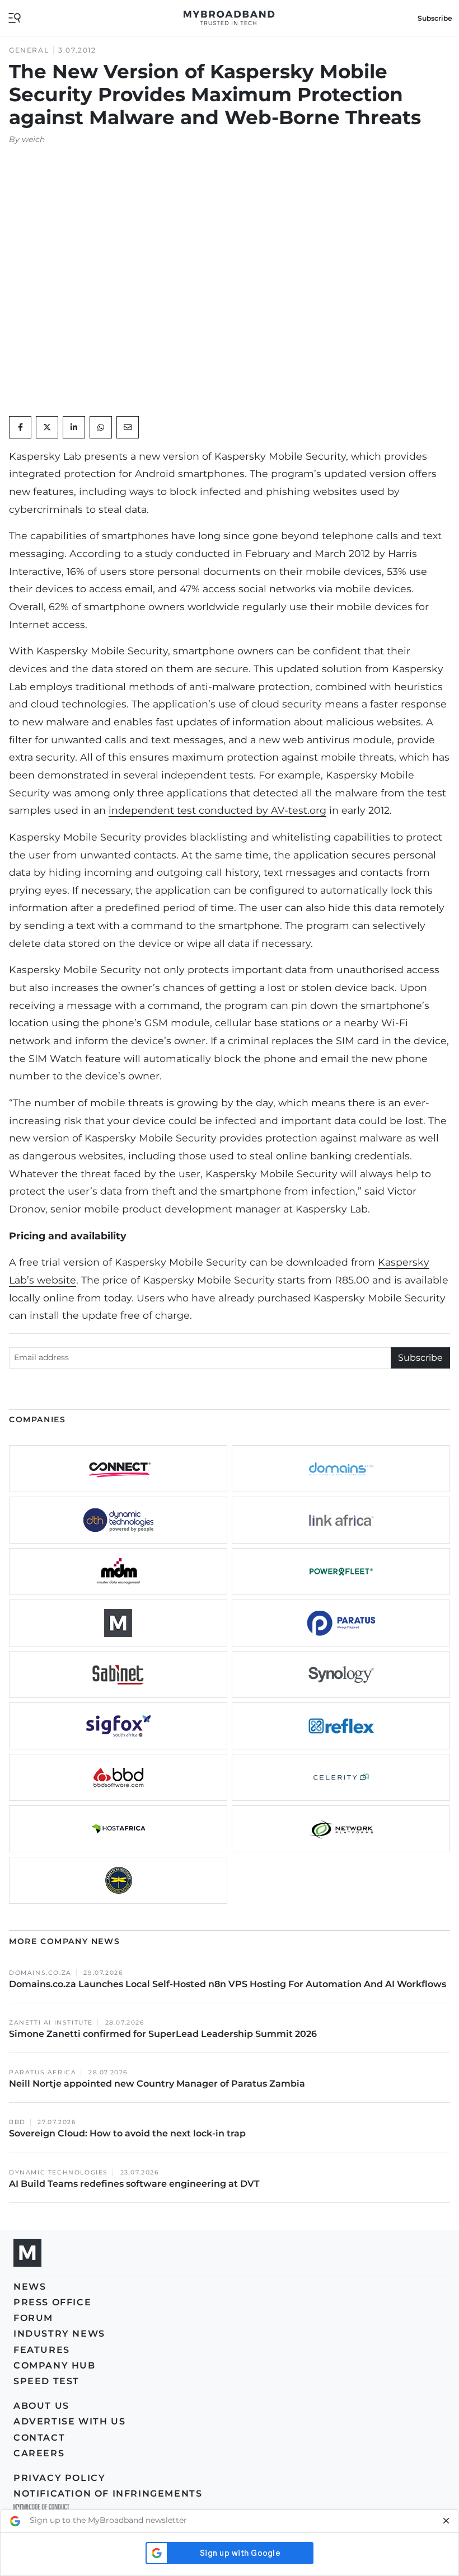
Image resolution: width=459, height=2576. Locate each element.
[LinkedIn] (74, 427)
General (29, 50)
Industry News (59, 2334)
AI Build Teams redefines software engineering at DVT (134, 2184)
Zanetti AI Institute (51, 2023)
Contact (39, 2438)
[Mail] (128, 427)
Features (42, 2350)
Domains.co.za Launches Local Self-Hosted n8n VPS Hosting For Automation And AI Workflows (228, 1984)
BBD (17, 2122)
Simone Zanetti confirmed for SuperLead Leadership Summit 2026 (163, 2034)
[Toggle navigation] (15, 17)
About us (41, 2406)
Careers (39, 2453)
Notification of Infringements (108, 2494)
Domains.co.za (40, 1973)
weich (33, 139)
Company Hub (55, 2365)
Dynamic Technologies (58, 2172)
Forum (33, 2318)
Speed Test (46, 2381)
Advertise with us (69, 2421)
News (30, 2287)
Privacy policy (59, 2478)
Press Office (52, 2302)
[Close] (446, 2521)
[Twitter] (47, 427)
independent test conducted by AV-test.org (217, 810)
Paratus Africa (43, 2072)
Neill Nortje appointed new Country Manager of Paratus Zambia (158, 2084)
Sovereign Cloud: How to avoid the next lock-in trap (128, 2133)
